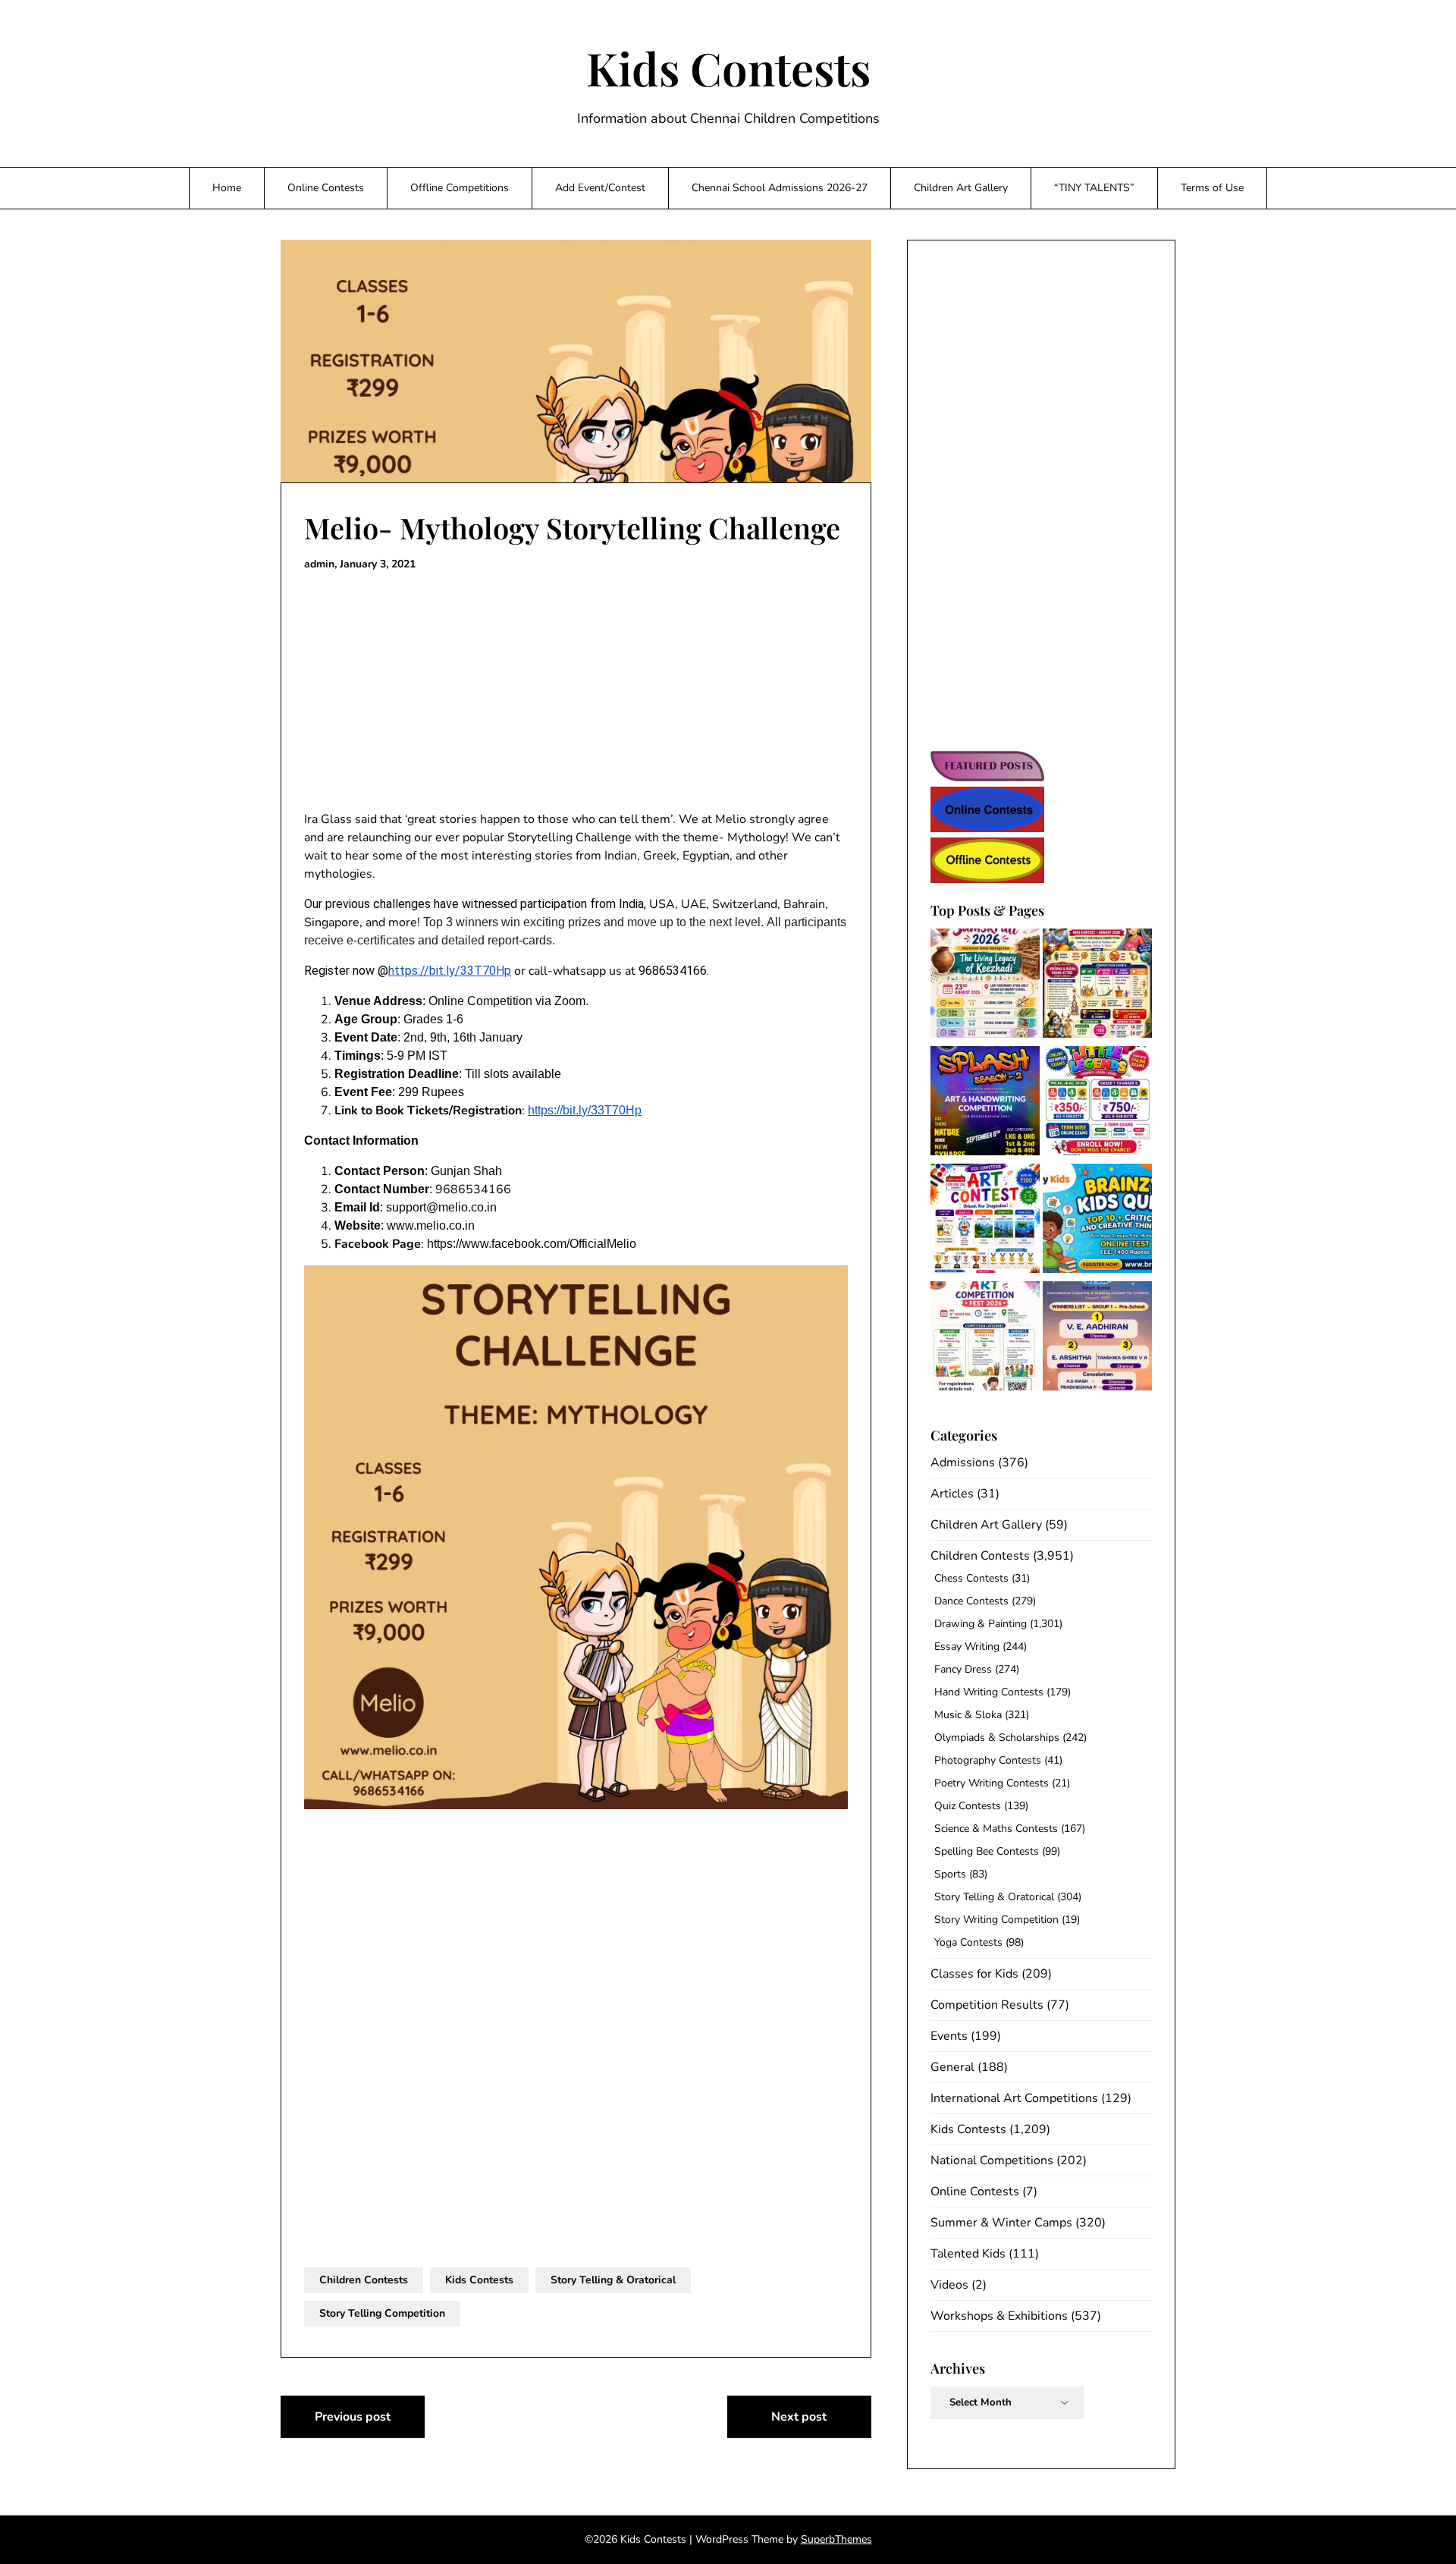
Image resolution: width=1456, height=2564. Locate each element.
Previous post (353, 2417)
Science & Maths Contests (996, 1829)
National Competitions (992, 2160)
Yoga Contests (968, 1942)
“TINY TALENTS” (1094, 188)
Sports (950, 1874)
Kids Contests (728, 68)
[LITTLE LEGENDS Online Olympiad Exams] (1097, 1103)
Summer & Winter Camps (1001, 2223)
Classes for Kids (974, 1974)
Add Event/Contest (600, 188)
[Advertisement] (576, 692)
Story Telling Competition (382, 2313)
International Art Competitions (1014, 2098)
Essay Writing (967, 1646)
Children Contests (364, 2280)
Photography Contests (988, 1760)
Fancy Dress (963, 1669)
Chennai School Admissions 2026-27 (780, 188)
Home (227, 188)
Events (949, 2036)
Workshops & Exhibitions (999, 2316)
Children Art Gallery (961, 188)
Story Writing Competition (996, 1920)
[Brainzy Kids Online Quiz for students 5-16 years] (1097, 1221)
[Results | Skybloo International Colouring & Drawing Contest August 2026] (1097, 1339)
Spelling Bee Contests (987, 1851)
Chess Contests (971, 1578)
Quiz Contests (968, 1806)
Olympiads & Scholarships (997, 1738)
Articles (952, 1494)
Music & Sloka (968, 1715)
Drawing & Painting (981, 1624)
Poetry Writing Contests (992, 1783)
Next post (799, 2417)
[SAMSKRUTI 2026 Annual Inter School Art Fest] (985, 986)
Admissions (963, 1463)
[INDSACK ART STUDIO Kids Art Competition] (985, 1221)
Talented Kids (968, 2254)
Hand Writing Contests (989, 1692)
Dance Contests (971, 1601)
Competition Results (987, 2005)
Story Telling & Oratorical (613, 2280)
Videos (949, 2285)
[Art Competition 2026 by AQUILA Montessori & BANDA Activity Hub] (985, 1339)
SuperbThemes (836, 2539)
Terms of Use (1212, 188)
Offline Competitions (460, 188)
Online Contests (326, 188)
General (952, 2067)
